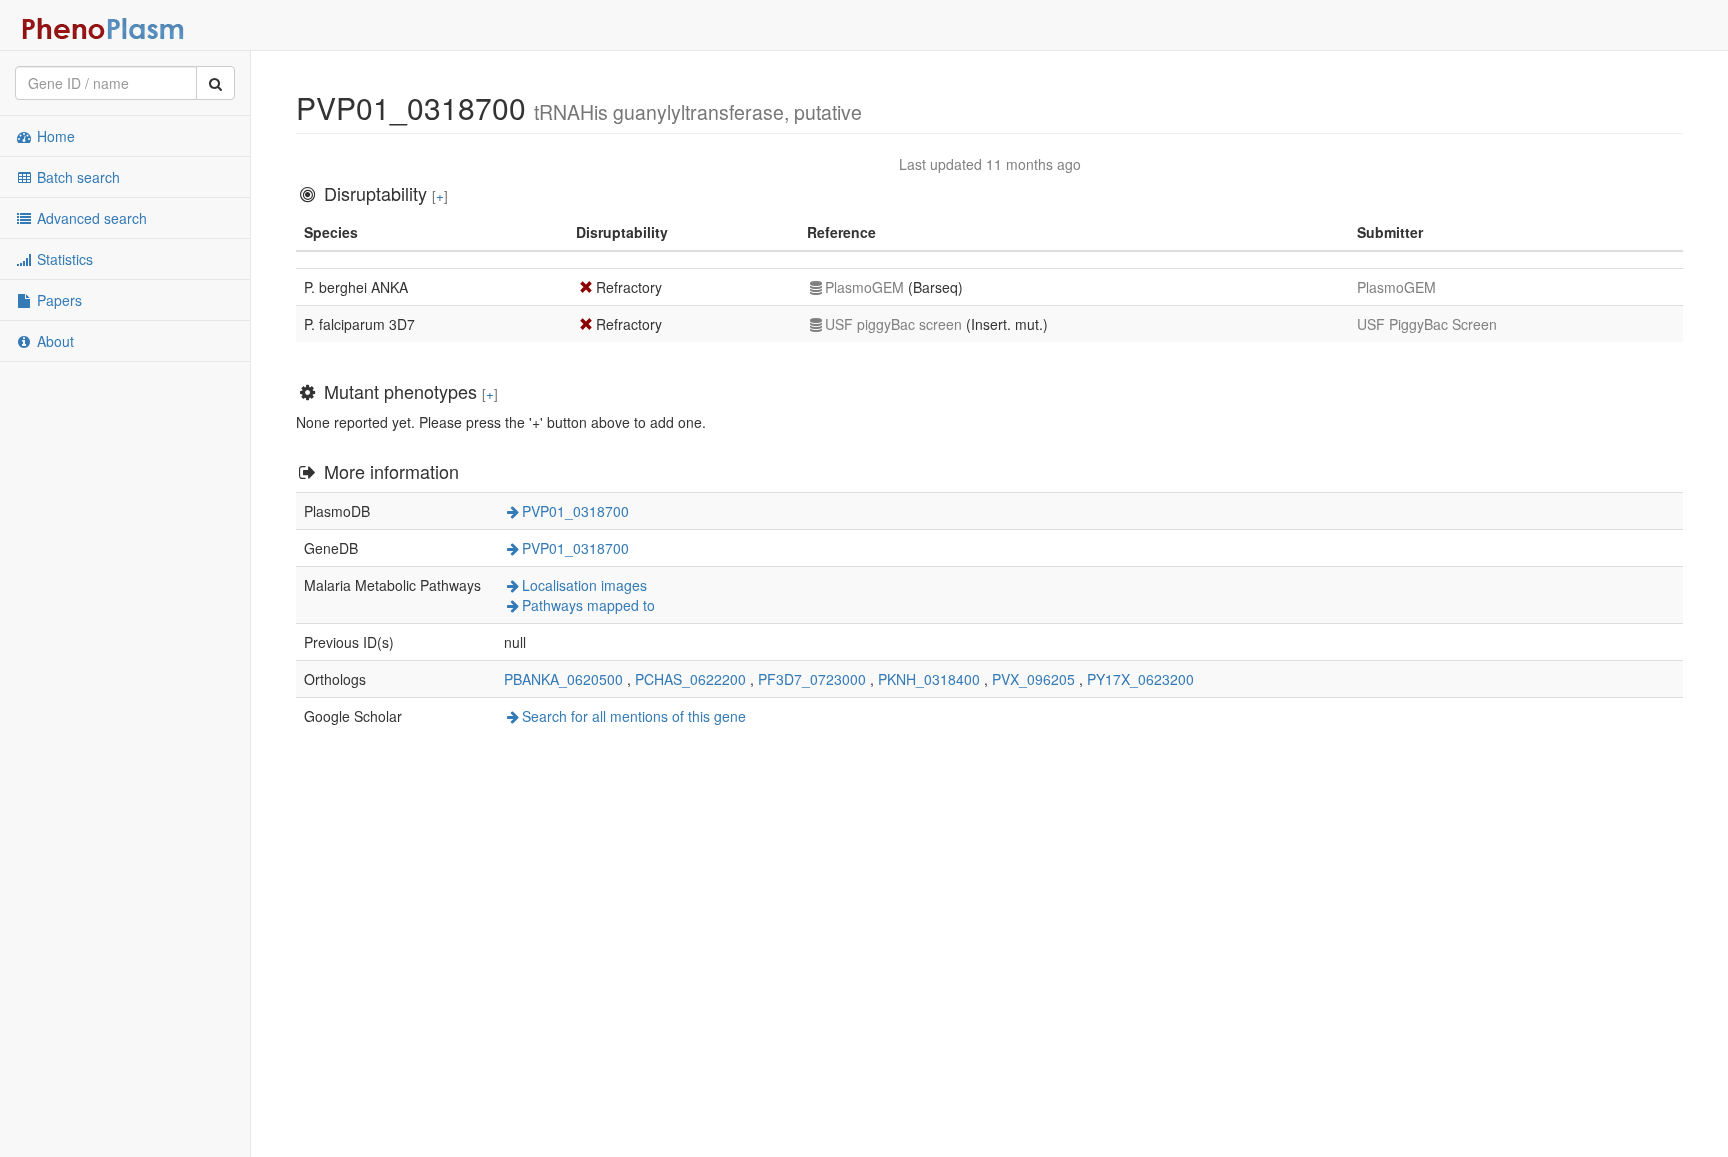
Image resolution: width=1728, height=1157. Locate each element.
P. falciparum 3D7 (359, 324)
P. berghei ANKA (356, 287)
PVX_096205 (1033, 679)
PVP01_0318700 (575, 511)
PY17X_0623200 (1140, 679)
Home (54, 136)
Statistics (63, 259)
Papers (57, 300)
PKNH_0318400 (929, 679)
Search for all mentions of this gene (634, 716)
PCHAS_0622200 (690, 679)
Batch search (76, 177)
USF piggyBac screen (893, 324)
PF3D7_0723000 (812, 679)
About (53, 341)
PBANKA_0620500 (563, 679)
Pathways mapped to (588, 605)
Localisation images (584, 585)
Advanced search (90, 218)
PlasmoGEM (864, 287)
